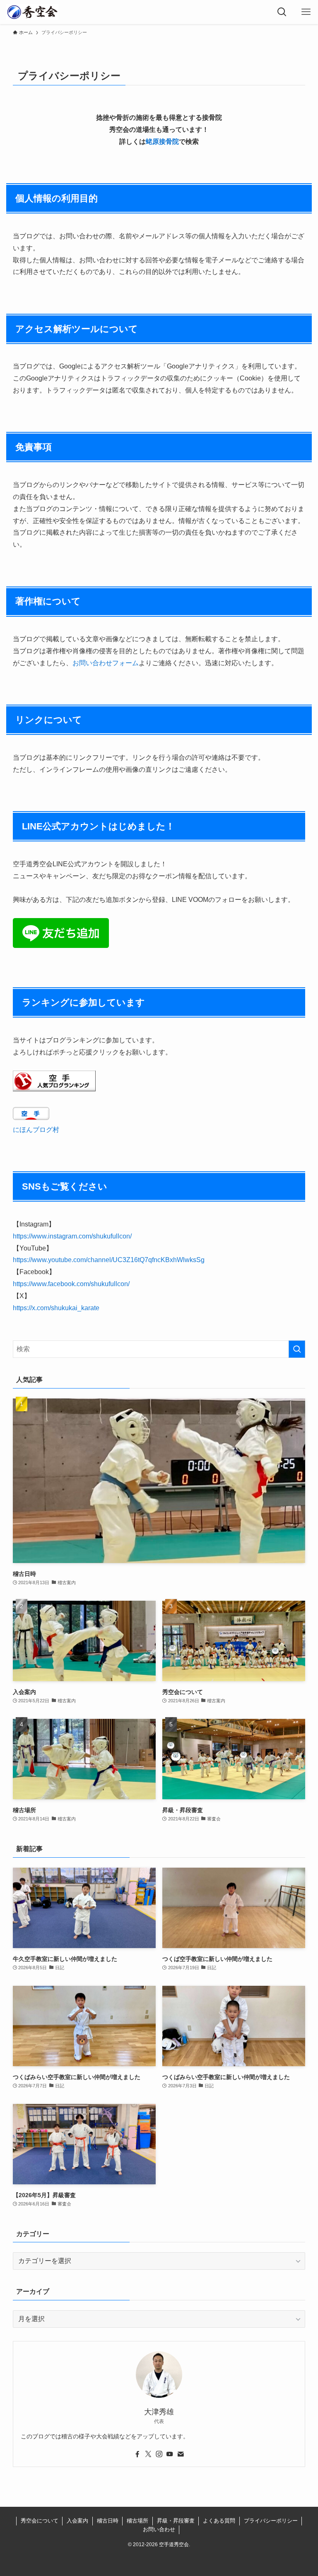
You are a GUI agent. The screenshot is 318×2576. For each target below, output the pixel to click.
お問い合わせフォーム (106, 663)
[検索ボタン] (282, 12)
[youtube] (170, 2454)
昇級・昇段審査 (176, 2521)
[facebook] (137, 2454)
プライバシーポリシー (271, 2521)
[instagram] (159, 2454)
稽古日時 (108, 2521)
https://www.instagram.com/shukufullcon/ (72, 1236)
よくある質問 (219, 2521)
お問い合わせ (159, 2529)
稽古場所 (137, 2521)
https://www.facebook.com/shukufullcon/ (71, 1284)
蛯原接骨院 (162, 142)
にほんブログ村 (36, 1130)
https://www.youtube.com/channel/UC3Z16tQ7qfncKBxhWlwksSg (109, 1260)
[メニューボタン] (306, 12)
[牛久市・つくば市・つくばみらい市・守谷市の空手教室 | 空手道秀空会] (32, 12)
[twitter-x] (148, 2454)
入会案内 (77, 2521)
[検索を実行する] (297, 1349)
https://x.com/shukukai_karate (56, 1308)
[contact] (181, 2454)
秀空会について (40, 2521)
